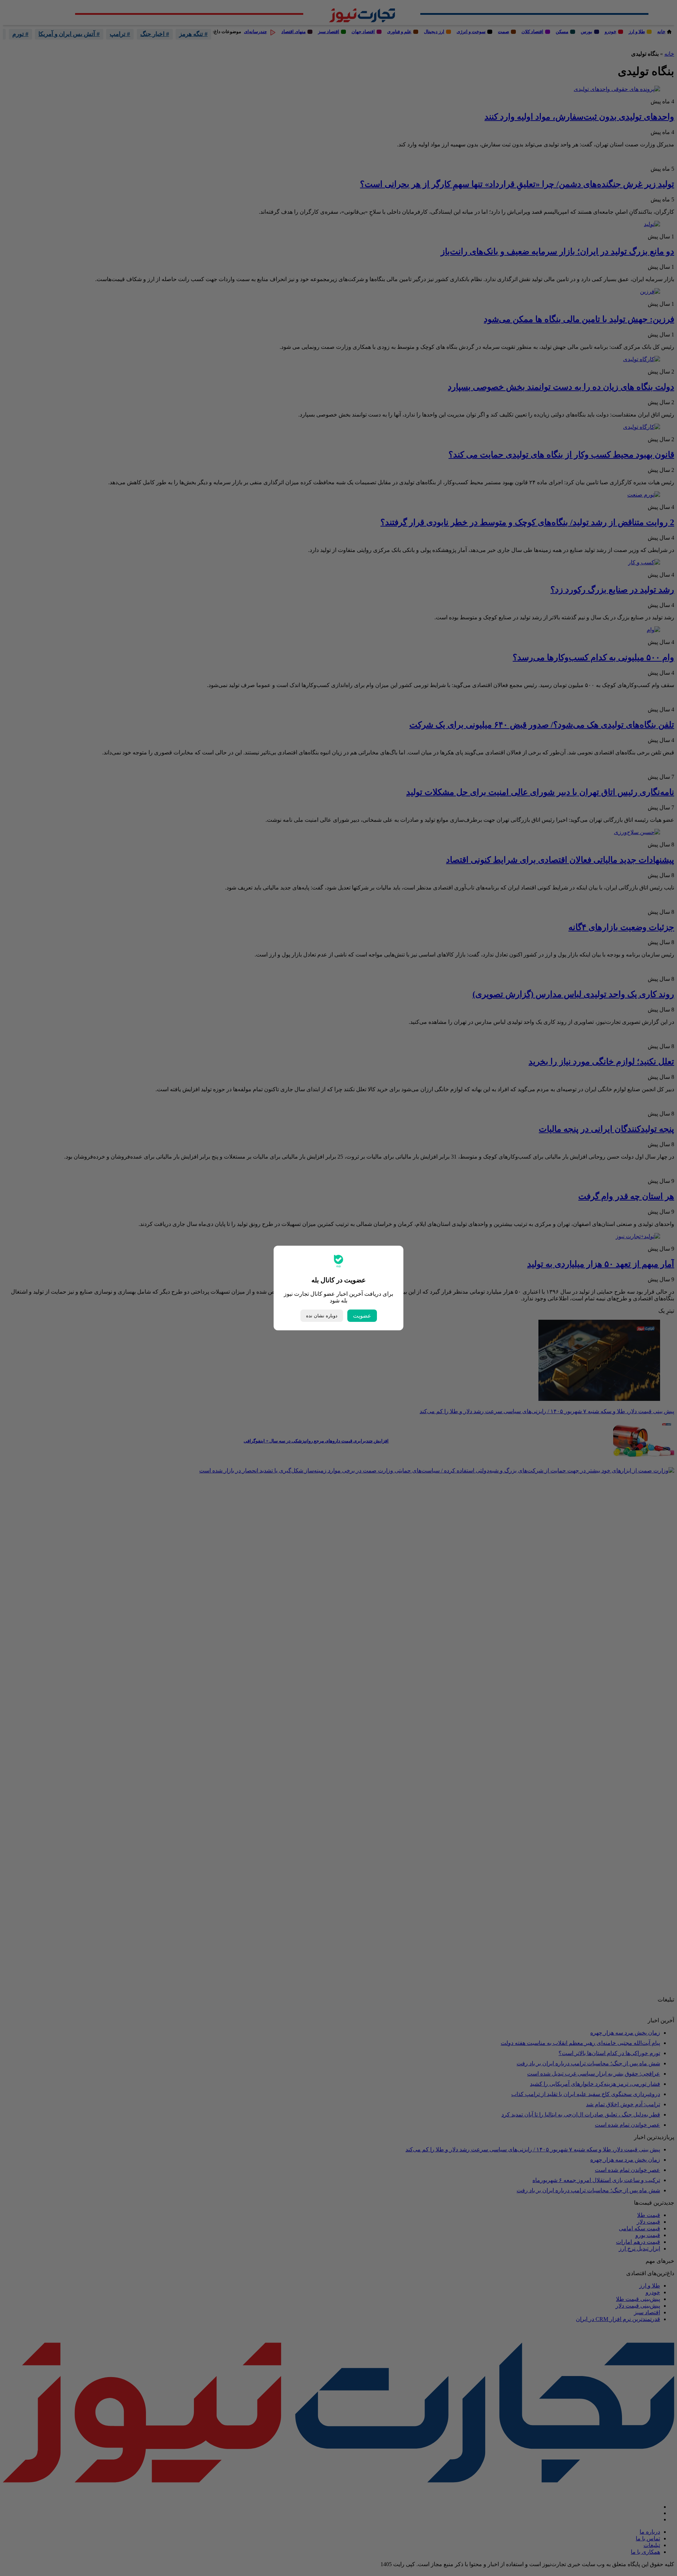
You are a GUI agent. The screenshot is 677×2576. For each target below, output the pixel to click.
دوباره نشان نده (322, 1316)
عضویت (362, 1316)
